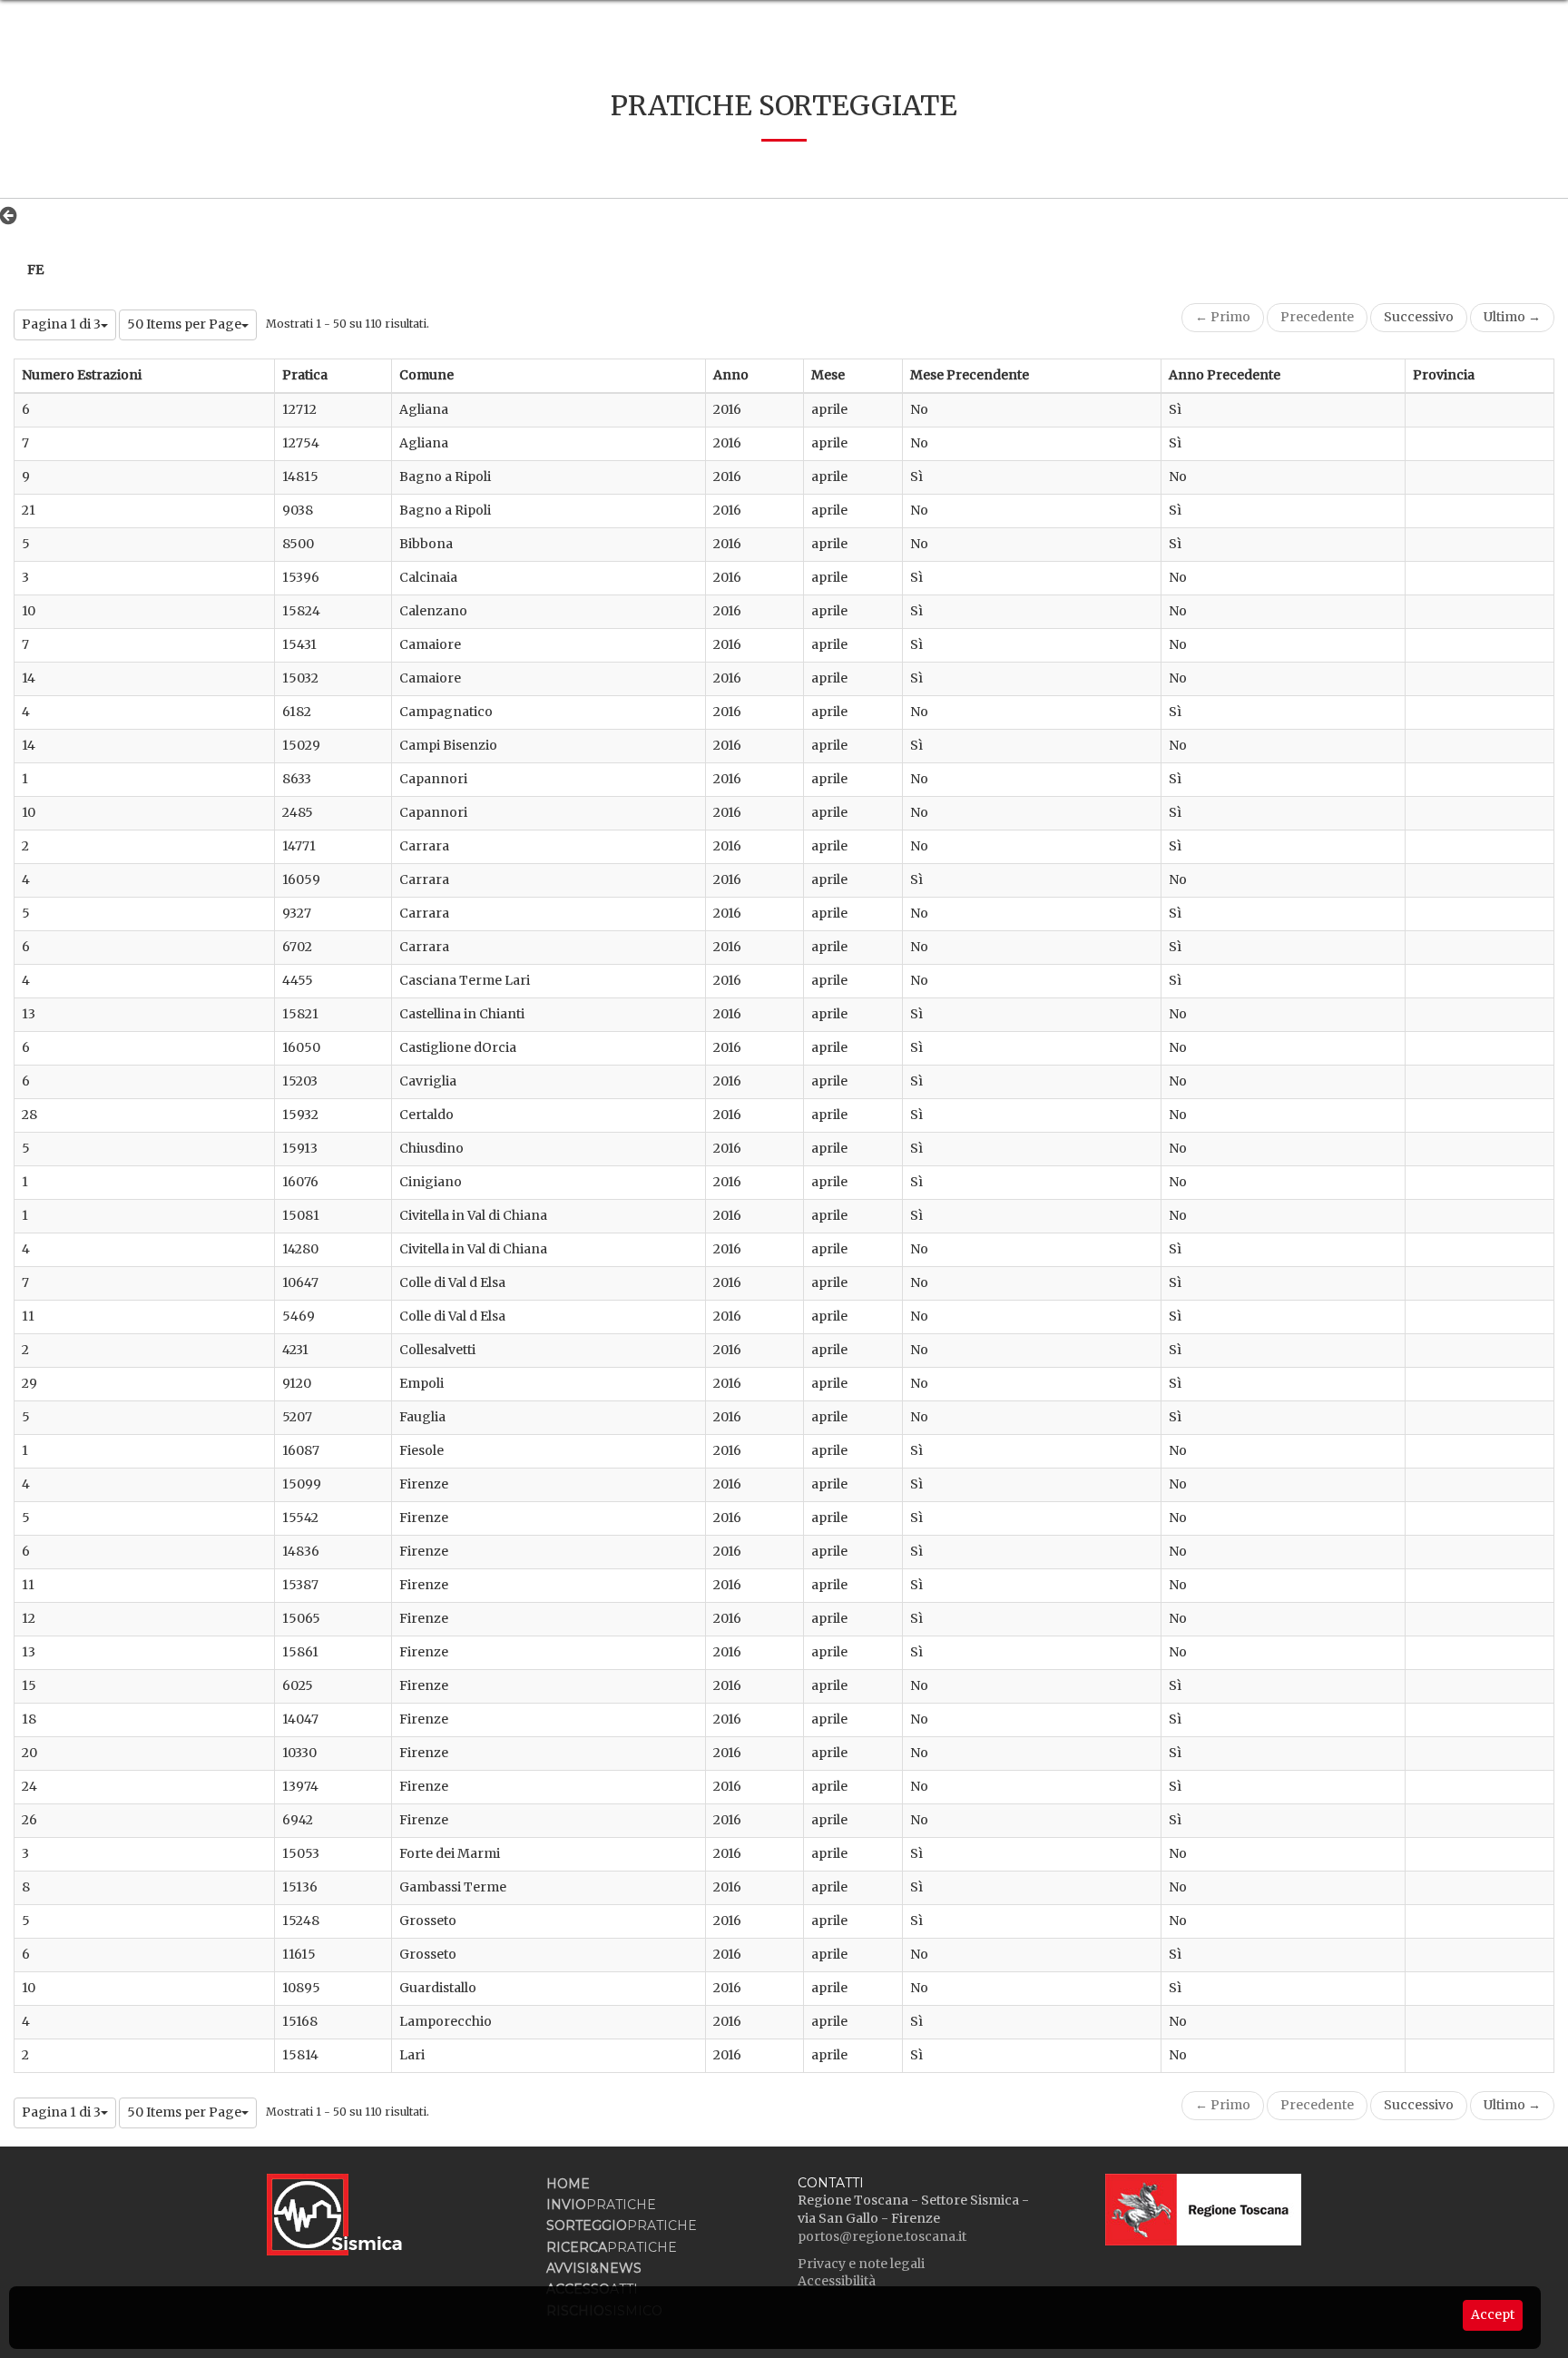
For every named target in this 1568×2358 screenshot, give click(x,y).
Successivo (1419, 317)
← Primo (1223, 317)
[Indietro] (13, 215)
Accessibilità (837, 2281)
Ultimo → (1512, 317)
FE (35, 270)
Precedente (1317, 317)
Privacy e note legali (861, 2264)
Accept (1493, 2314)
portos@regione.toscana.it (882, 2236)
